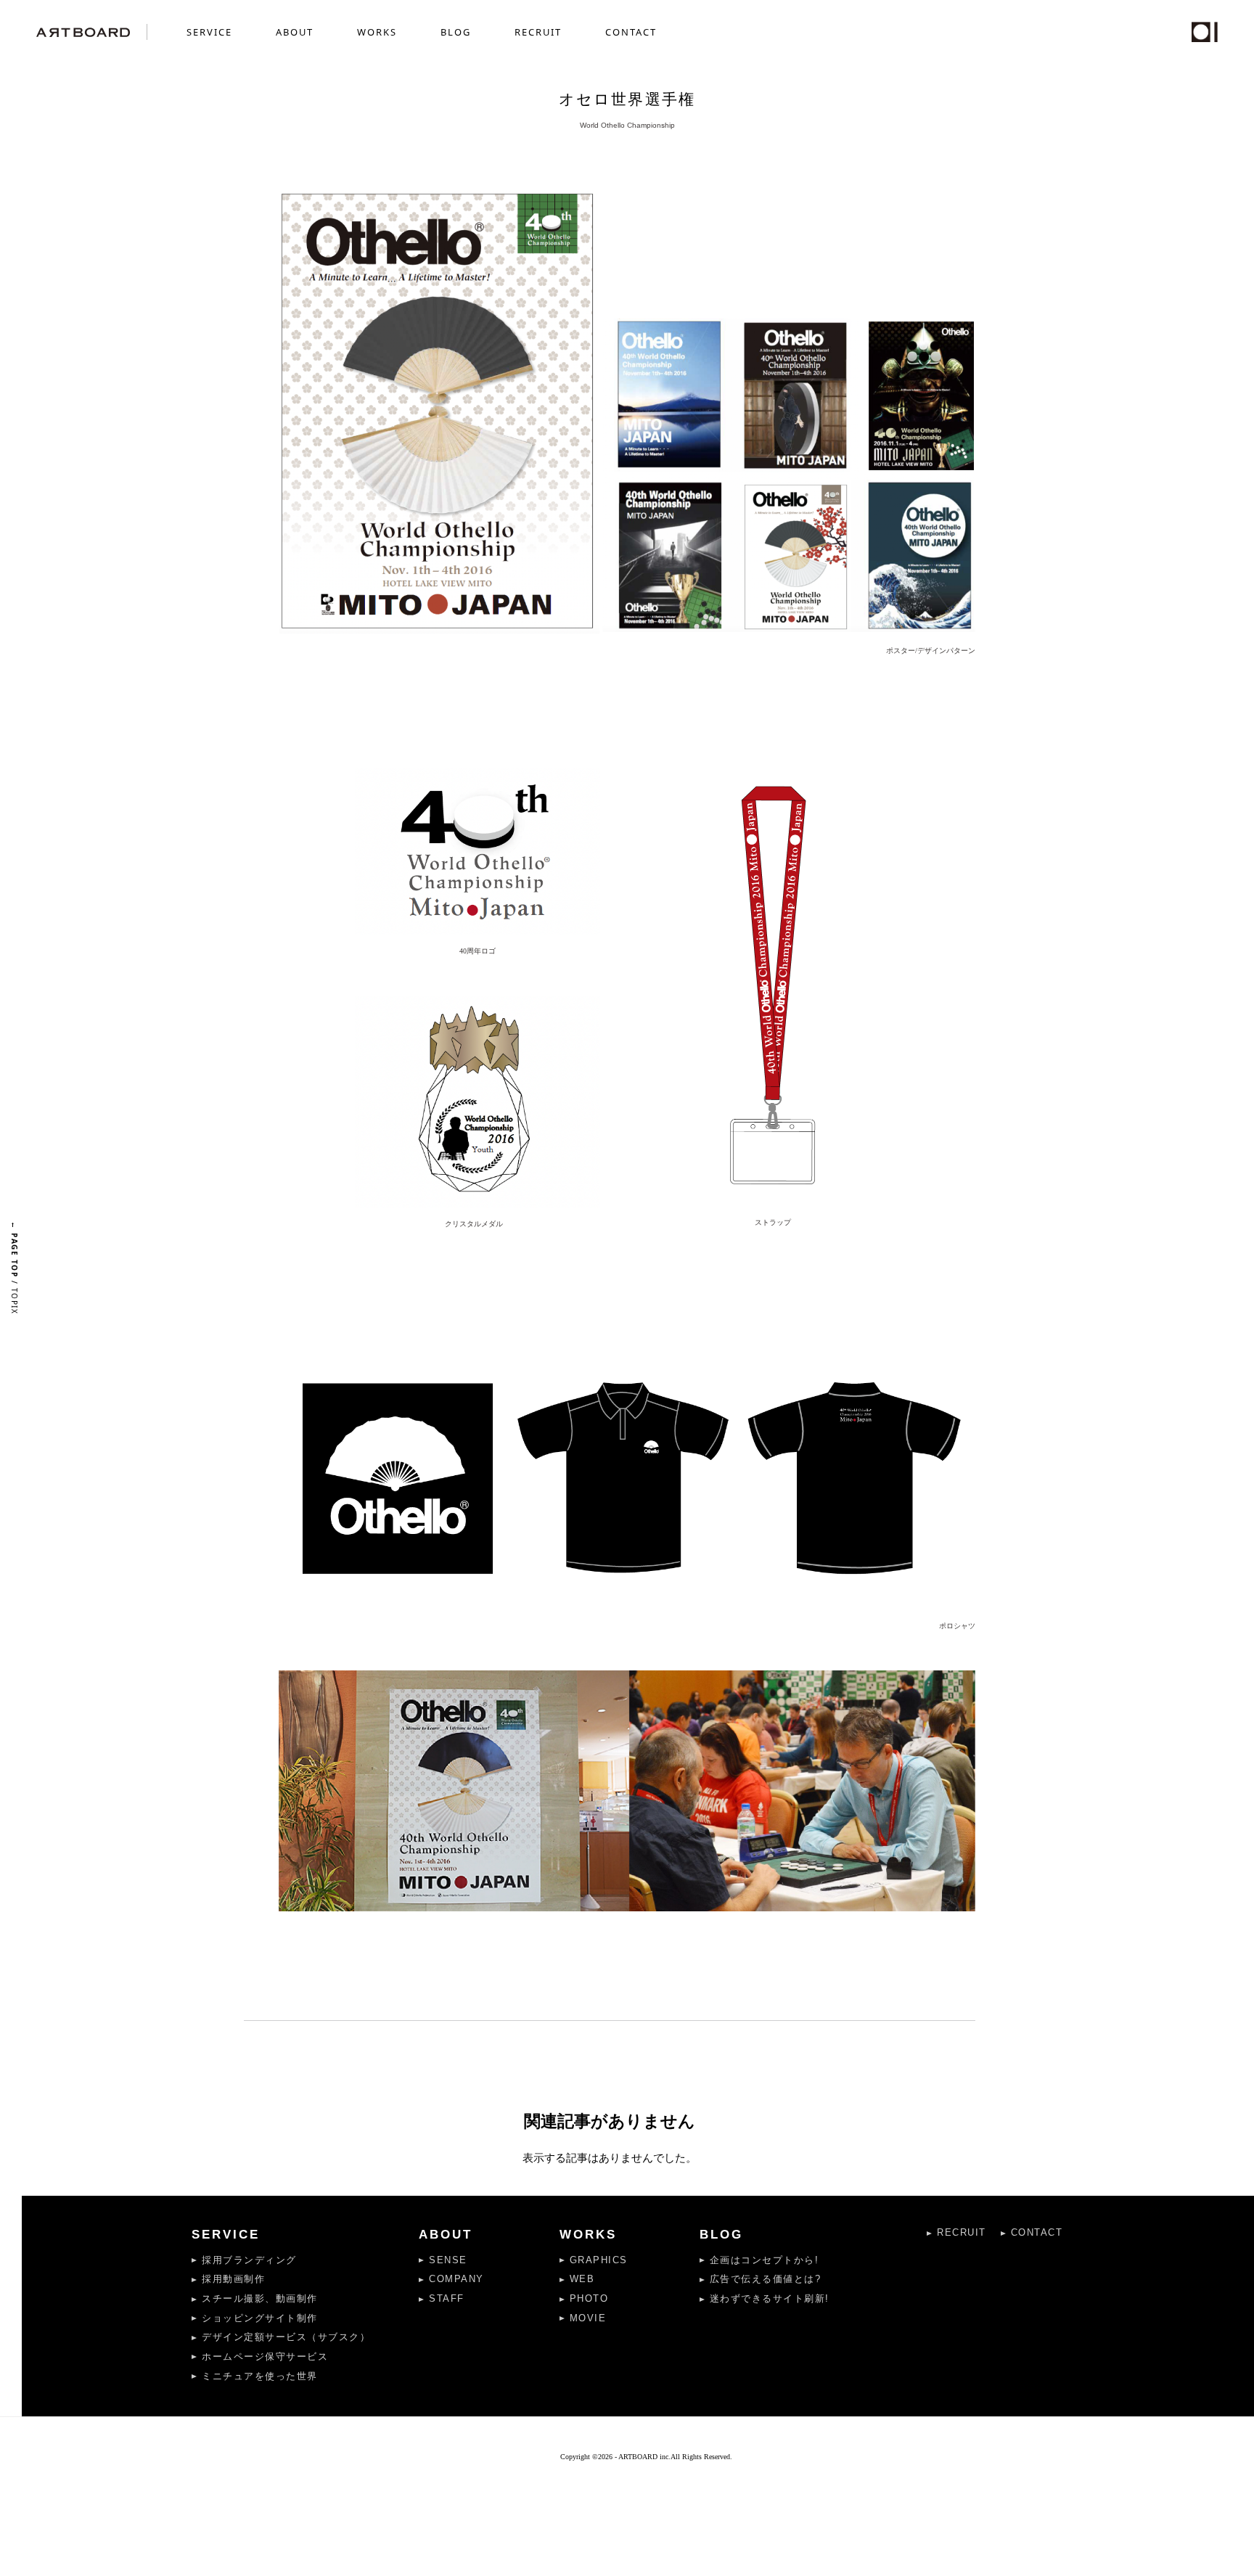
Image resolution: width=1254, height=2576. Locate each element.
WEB (582, 2279)
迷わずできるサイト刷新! (770, 2298)
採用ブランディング (249, 2260)
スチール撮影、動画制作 (260, 2298)
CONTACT (631, 32)
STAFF (447, 2298)
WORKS (377, 32)
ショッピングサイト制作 (260, 2318)
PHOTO (589, 2298)
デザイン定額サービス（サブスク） (286, 2337)
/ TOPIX (15, 1268)
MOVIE (588, 2318)
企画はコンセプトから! (765, 2260)
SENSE (448, 2260)
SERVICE (209, 32)
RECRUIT (538, 32)
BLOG (456, 32)
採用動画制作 (233, 2279)
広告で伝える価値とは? (766, 2279)
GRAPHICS (599, 2260)
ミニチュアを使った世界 (260, 2376)
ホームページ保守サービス (265, 2356)
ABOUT (295, 32)
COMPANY (456, 2279)
